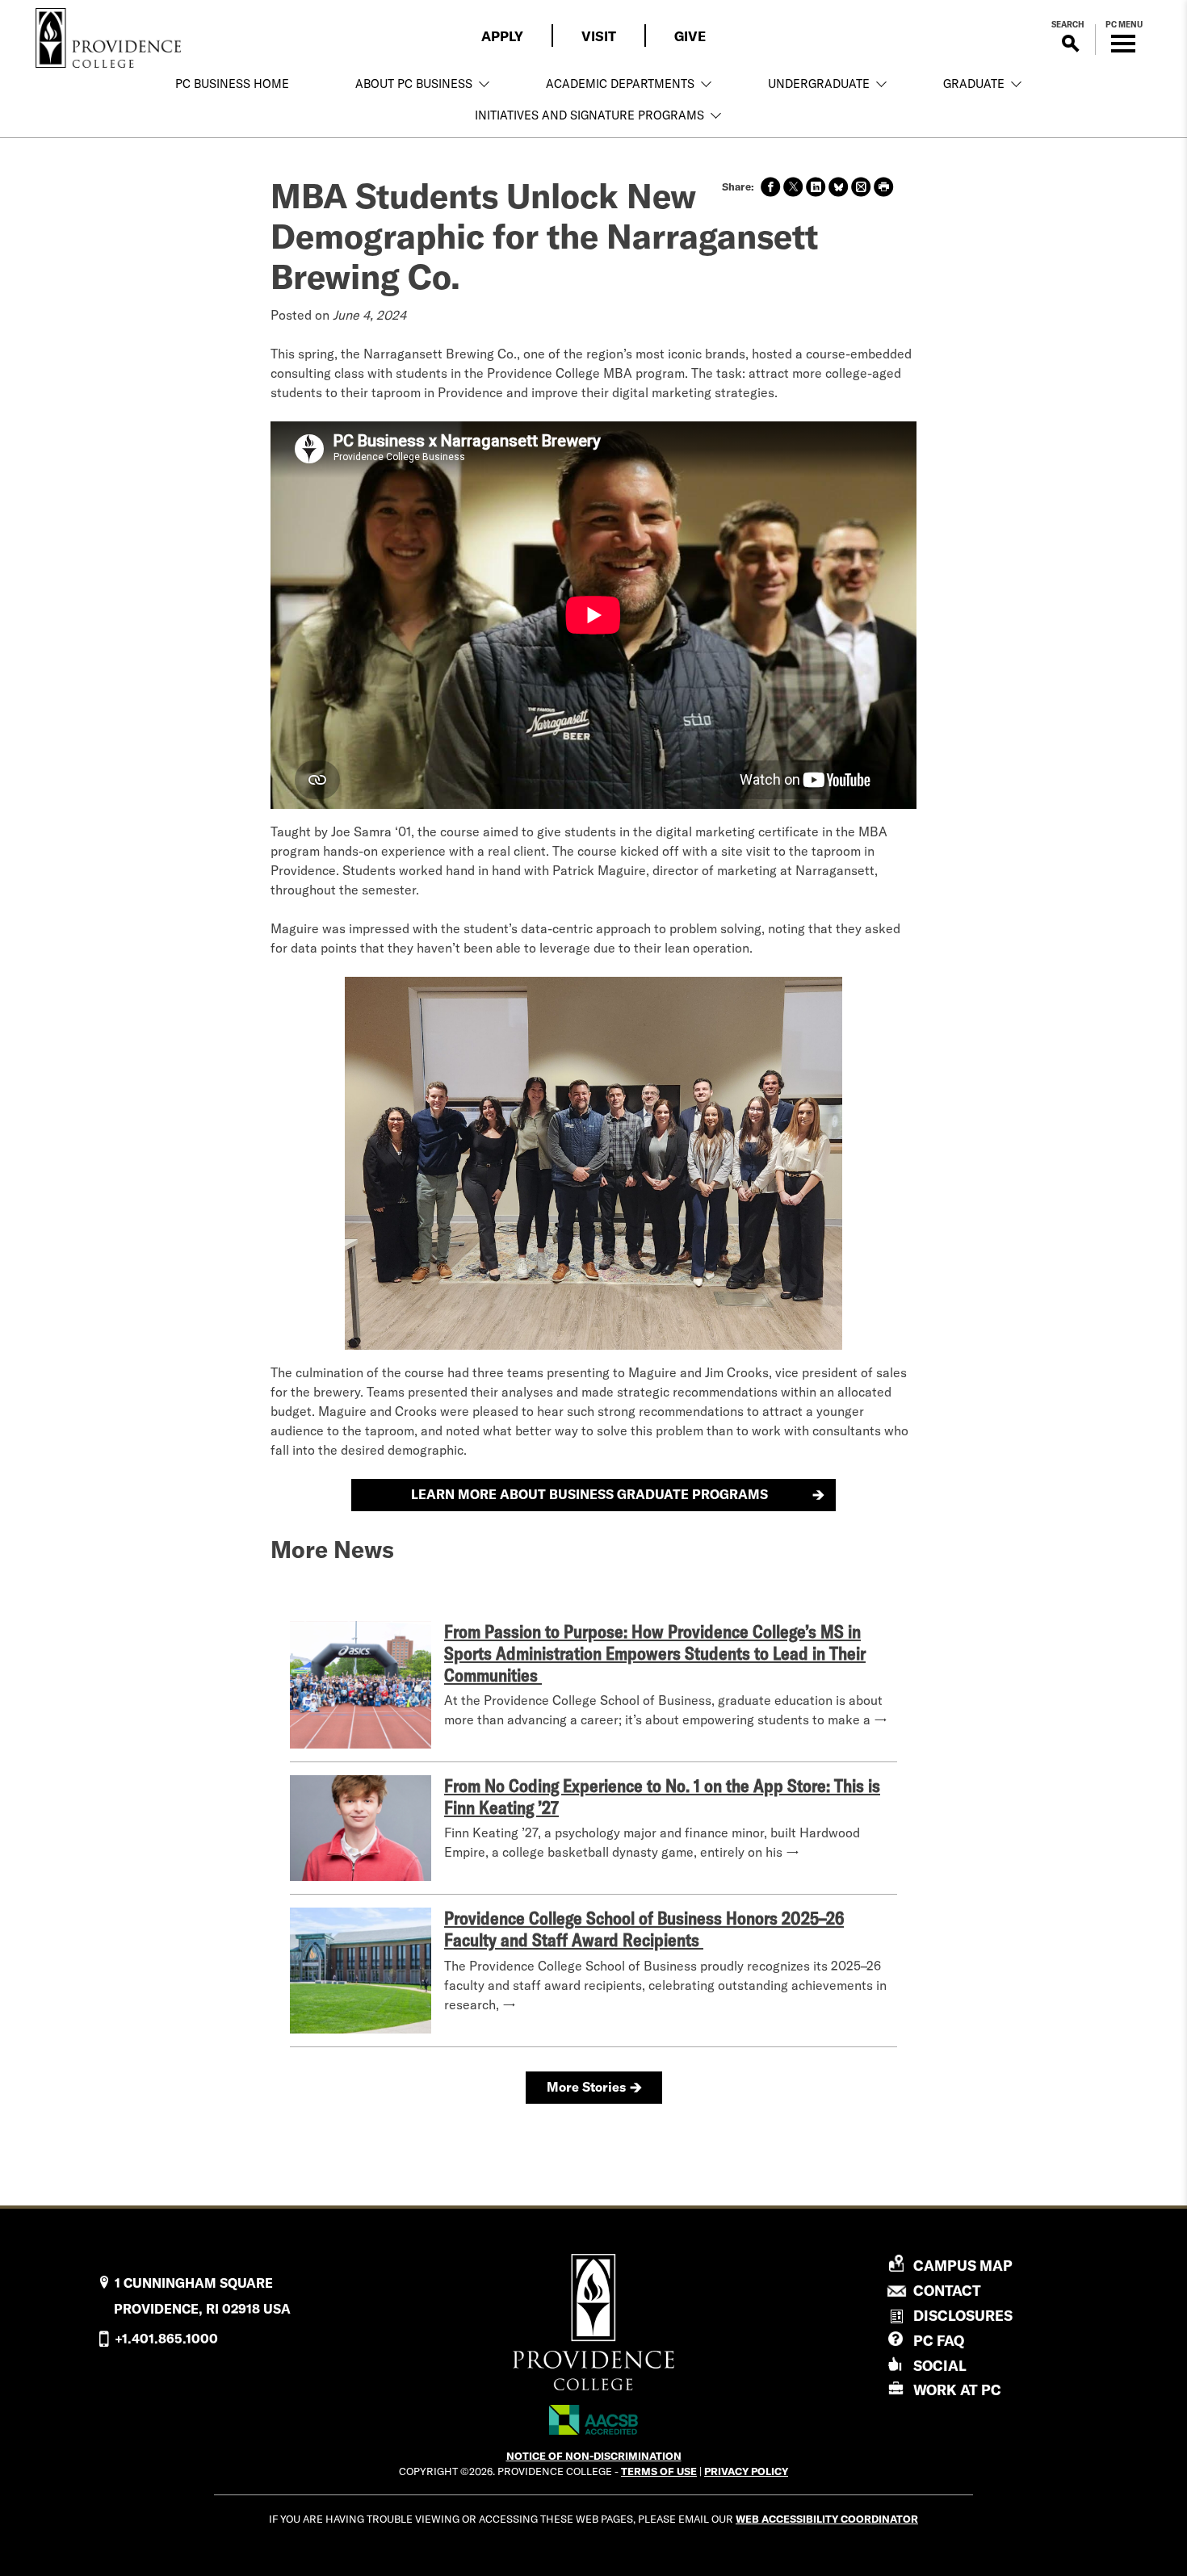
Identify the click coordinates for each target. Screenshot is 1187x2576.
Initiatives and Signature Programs (589, 115)
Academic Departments (620, 84)
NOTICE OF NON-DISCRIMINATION (594, 2456)
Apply (502, 36)
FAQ (939, 2341)
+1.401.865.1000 (166, 2339)
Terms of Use (659, 2471)
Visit (599, 36)
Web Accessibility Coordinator (827, 2519)
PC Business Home (232, 84)
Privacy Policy (746, 2471)
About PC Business (414, 84)
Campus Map (963, 2266)
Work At (957, 2390)
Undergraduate (819, 84)
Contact (947, 2291)
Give (690, 36)
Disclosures (963, 2316)
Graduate (974, 84)
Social (940, 2366)
